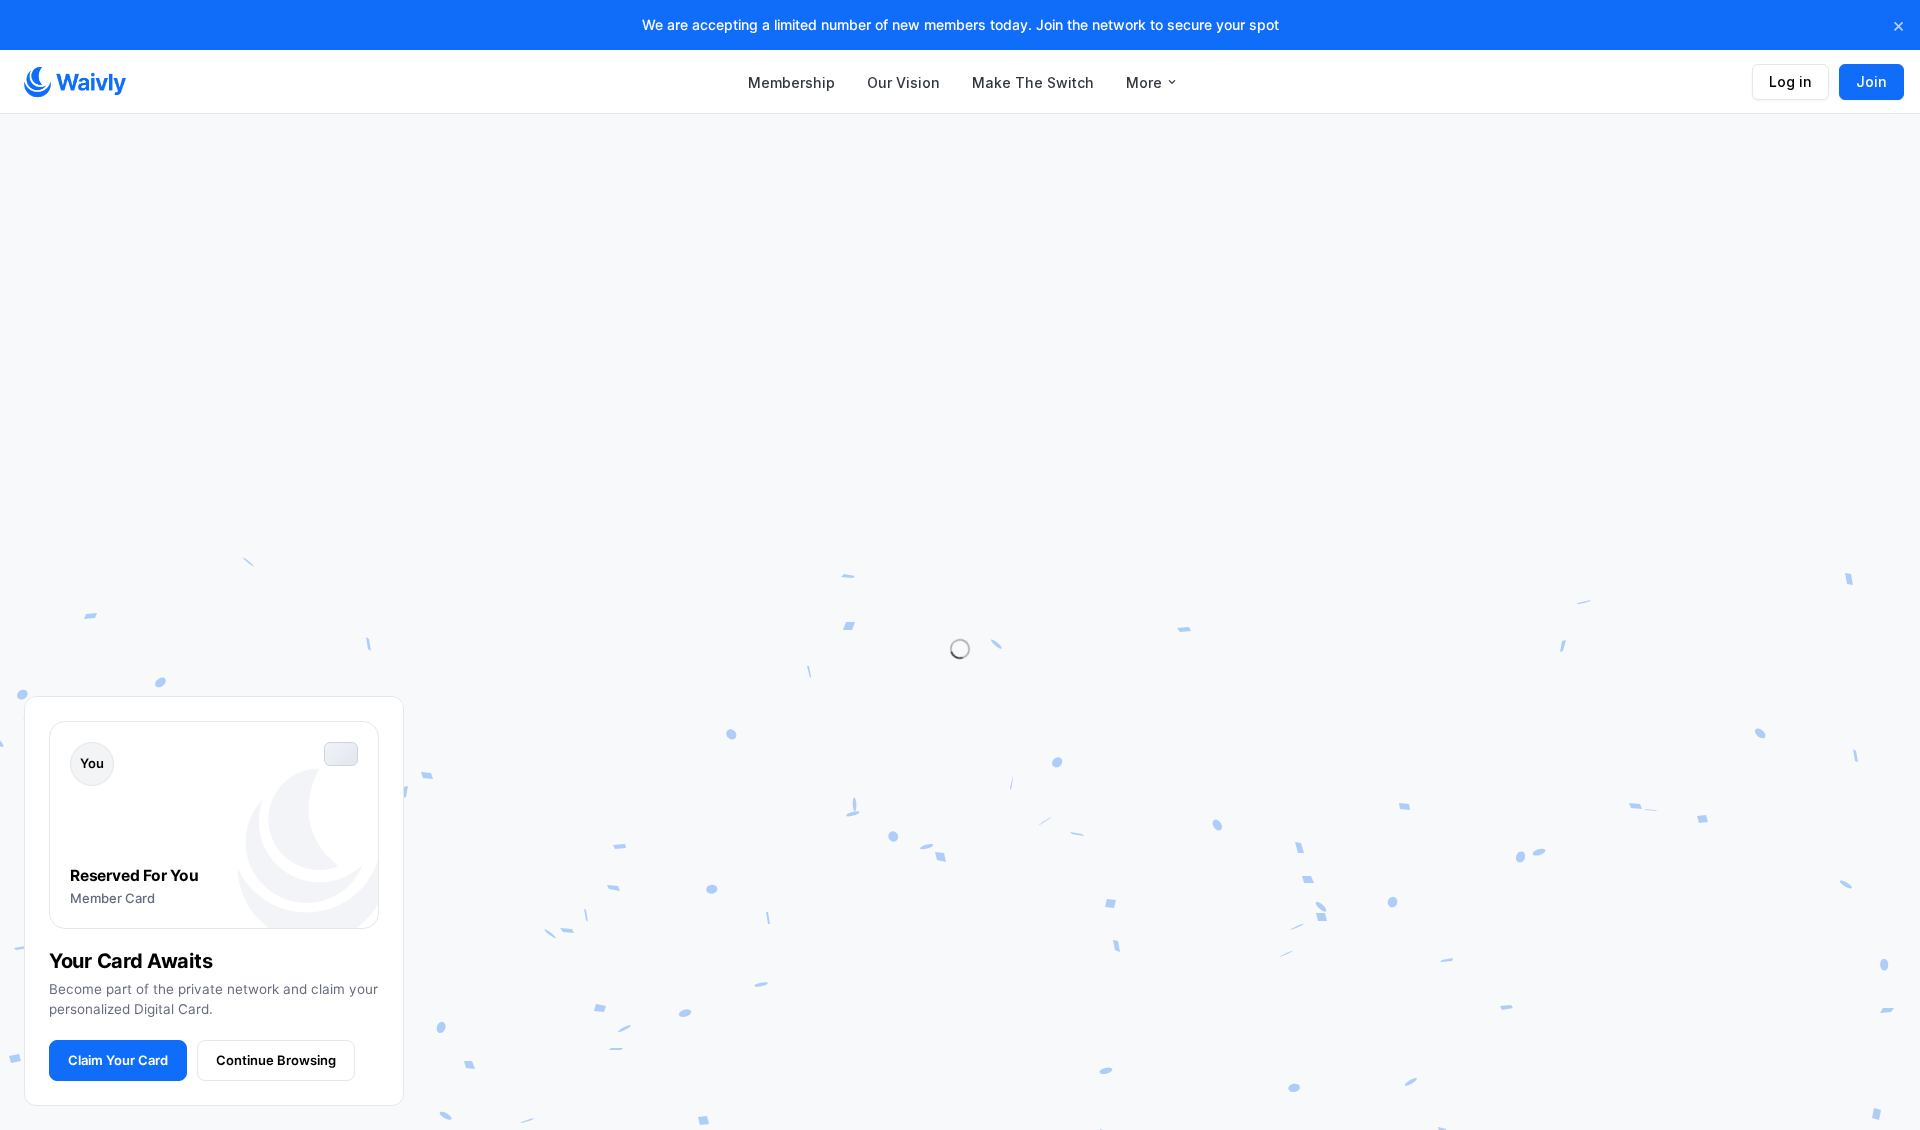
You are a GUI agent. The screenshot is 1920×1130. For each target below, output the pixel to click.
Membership (791, 82)
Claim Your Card (118, 1060)
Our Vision (903, 82)
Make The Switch (1033, 82)
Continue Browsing (276, 1060)
